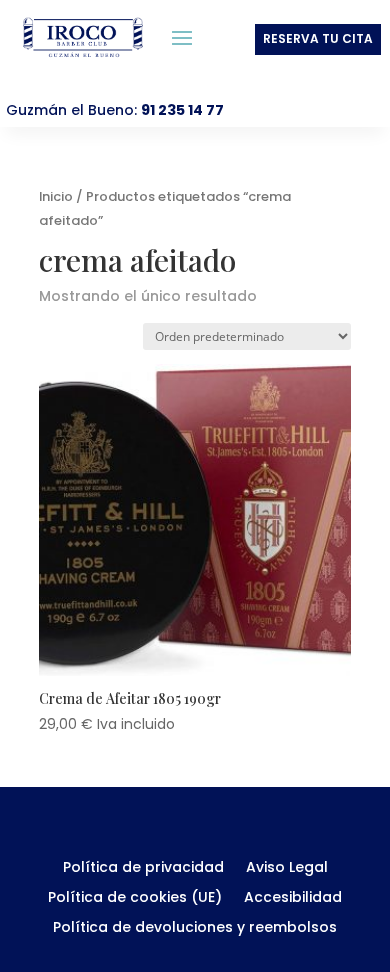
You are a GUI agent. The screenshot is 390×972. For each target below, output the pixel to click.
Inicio (56, 196)
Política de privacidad (143, 868)
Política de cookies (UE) (135, 898)
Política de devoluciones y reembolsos (195, 928)
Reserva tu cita (318, 38)
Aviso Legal (287, 868)
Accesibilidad (293, 898)
